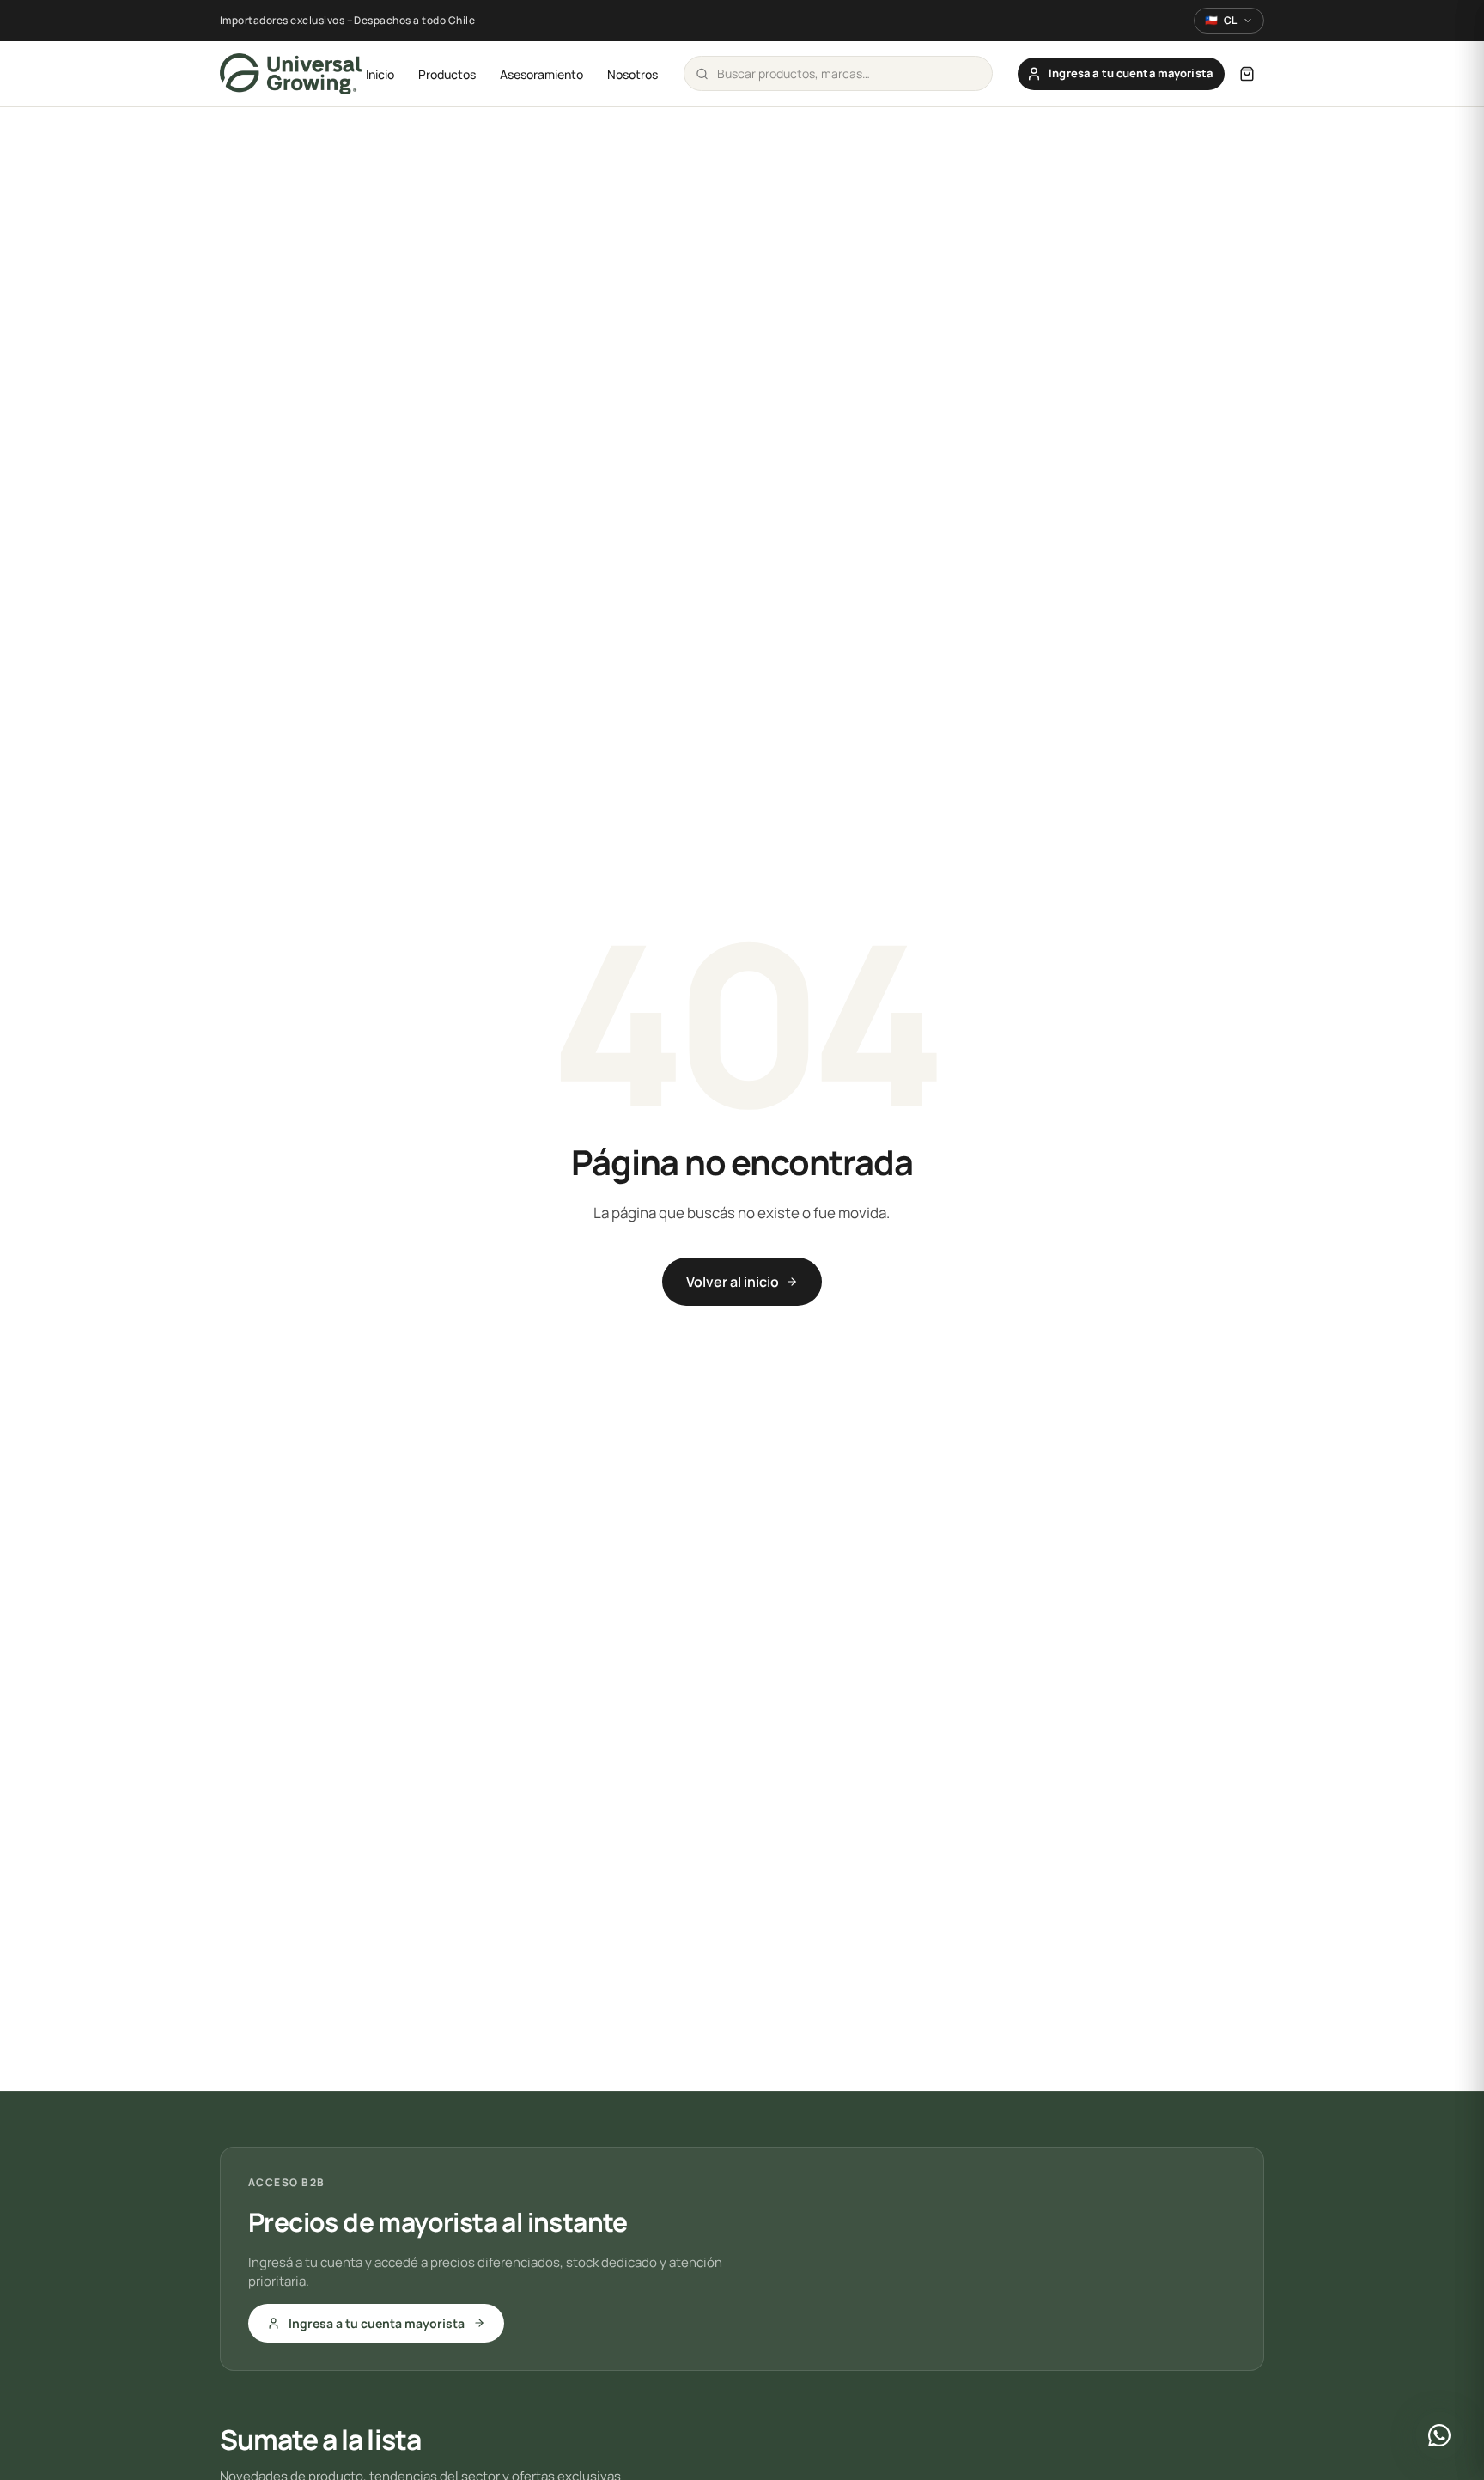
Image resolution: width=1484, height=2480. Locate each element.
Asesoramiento (541, 74)
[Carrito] (1247, 74)
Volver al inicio (733, 1282)
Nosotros (633, 74)
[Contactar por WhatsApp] (1439, 2435)
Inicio (380, 74)
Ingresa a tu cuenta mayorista (377, 2323)
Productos (447, 74)
